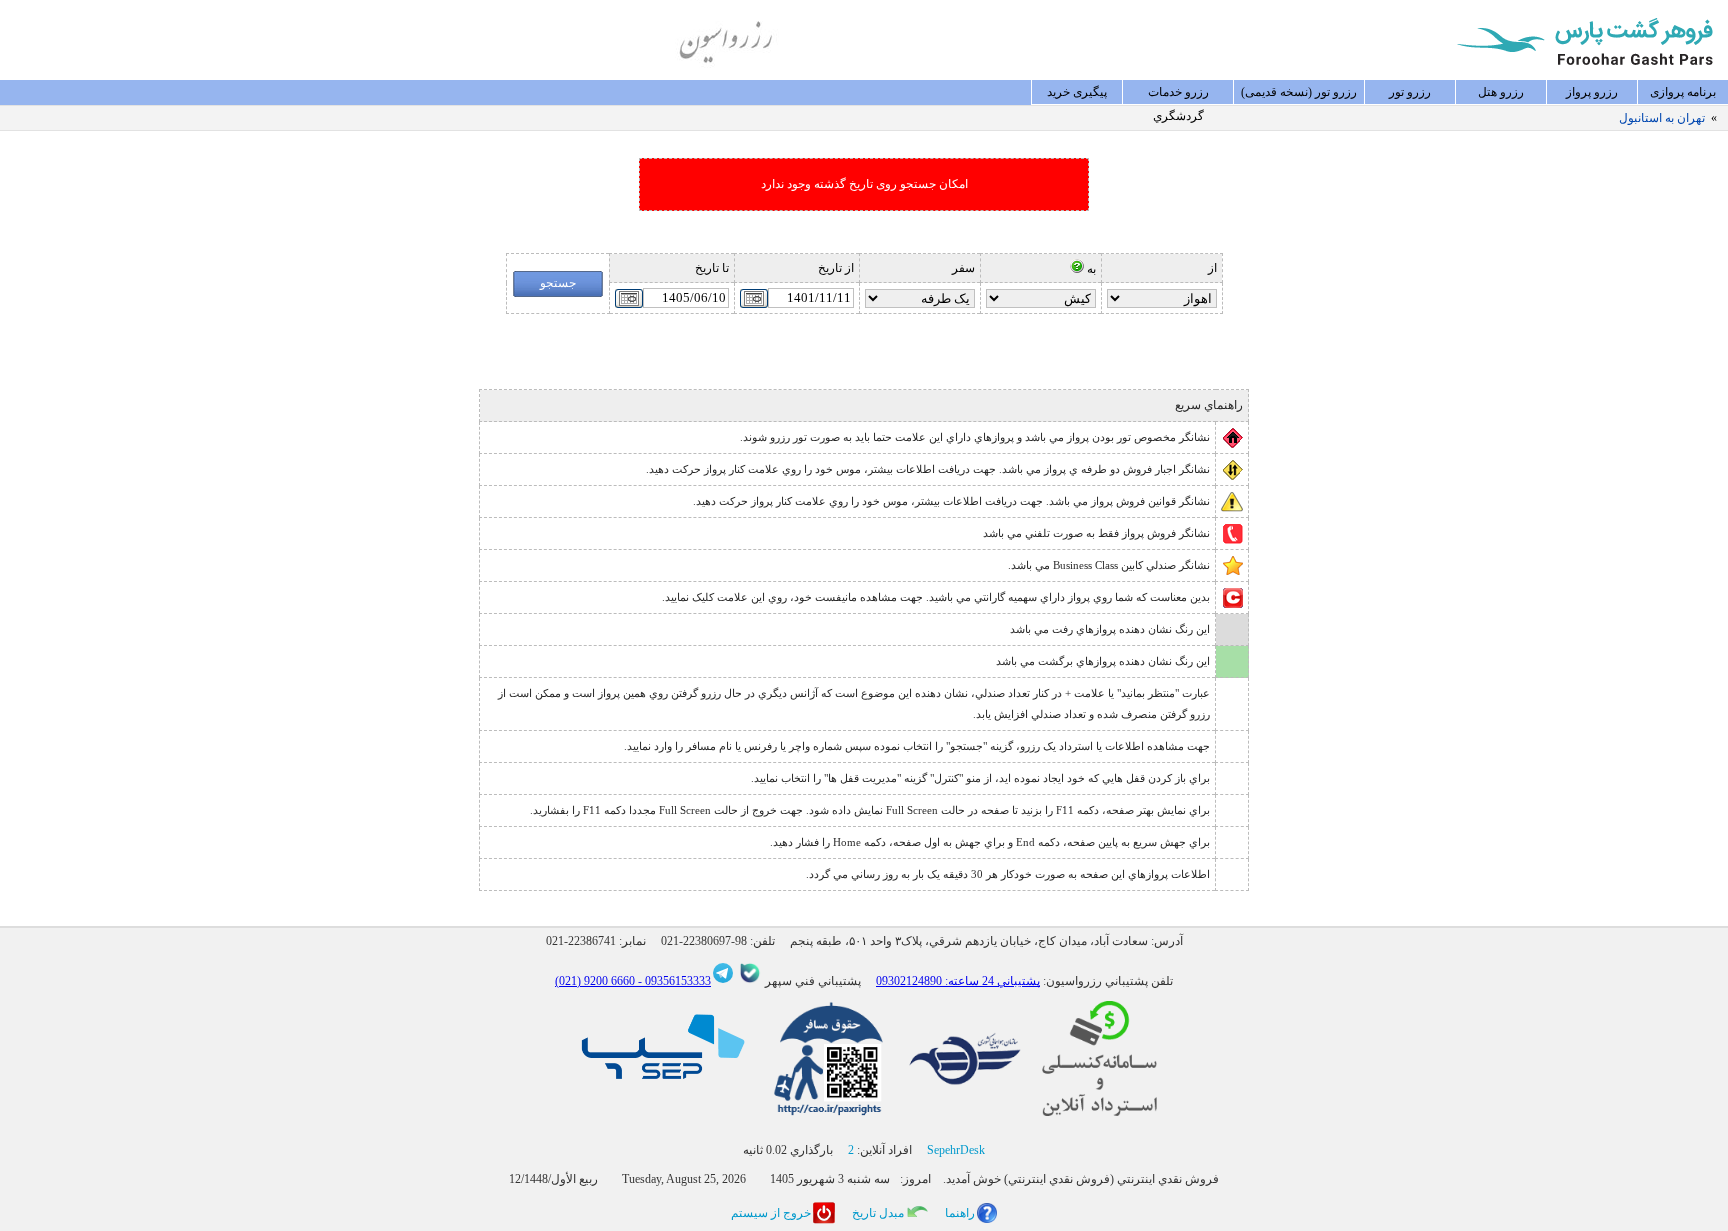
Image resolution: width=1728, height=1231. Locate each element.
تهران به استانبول (1662, 118)
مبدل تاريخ (878, 1213)
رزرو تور (1410, 92)
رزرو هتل (1501, 92)
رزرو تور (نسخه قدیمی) (1299, 92)
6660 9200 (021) (595, 981)
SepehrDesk (956, 1150)
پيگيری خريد (1077, 92)
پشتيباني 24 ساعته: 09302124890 (958, 981)
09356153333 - (673, 981)
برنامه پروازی (1683, 92)
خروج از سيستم (771, 1213)
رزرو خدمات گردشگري (1178, 95)
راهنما (960, 1213)
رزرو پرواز (1592, 92)
